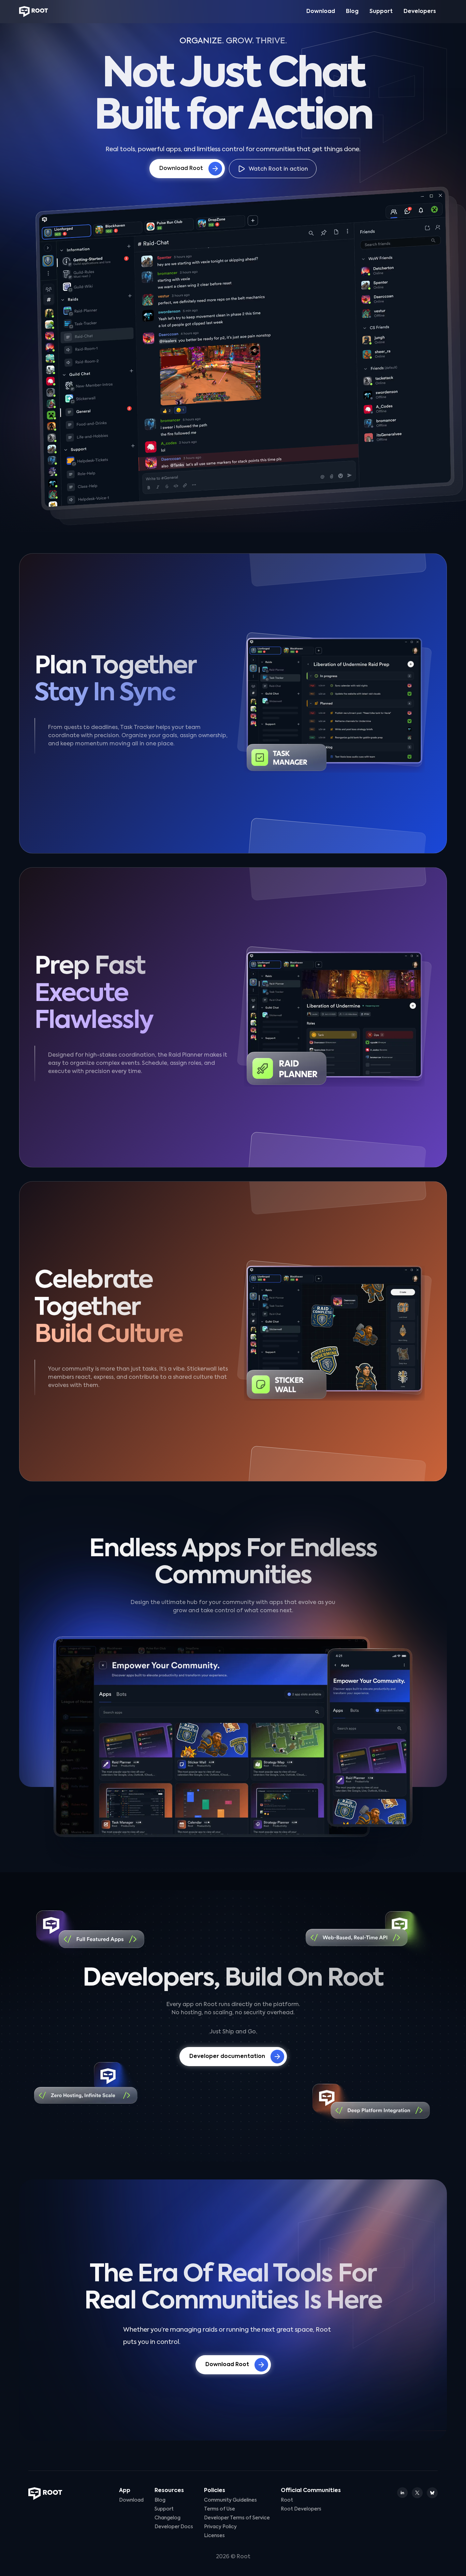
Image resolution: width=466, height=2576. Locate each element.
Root (287, 2500)
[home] (34, 12)
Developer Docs (174, 2527)
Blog (352, 12)
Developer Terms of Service (237, 2518)
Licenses (214, 2536)
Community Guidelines (230, 2500)
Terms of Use (220, 2509)
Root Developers (301, 2509)
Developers (420, 12)
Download (321, 12)
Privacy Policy (220, 2527)
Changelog (168, 2518)
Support (381, 12)
